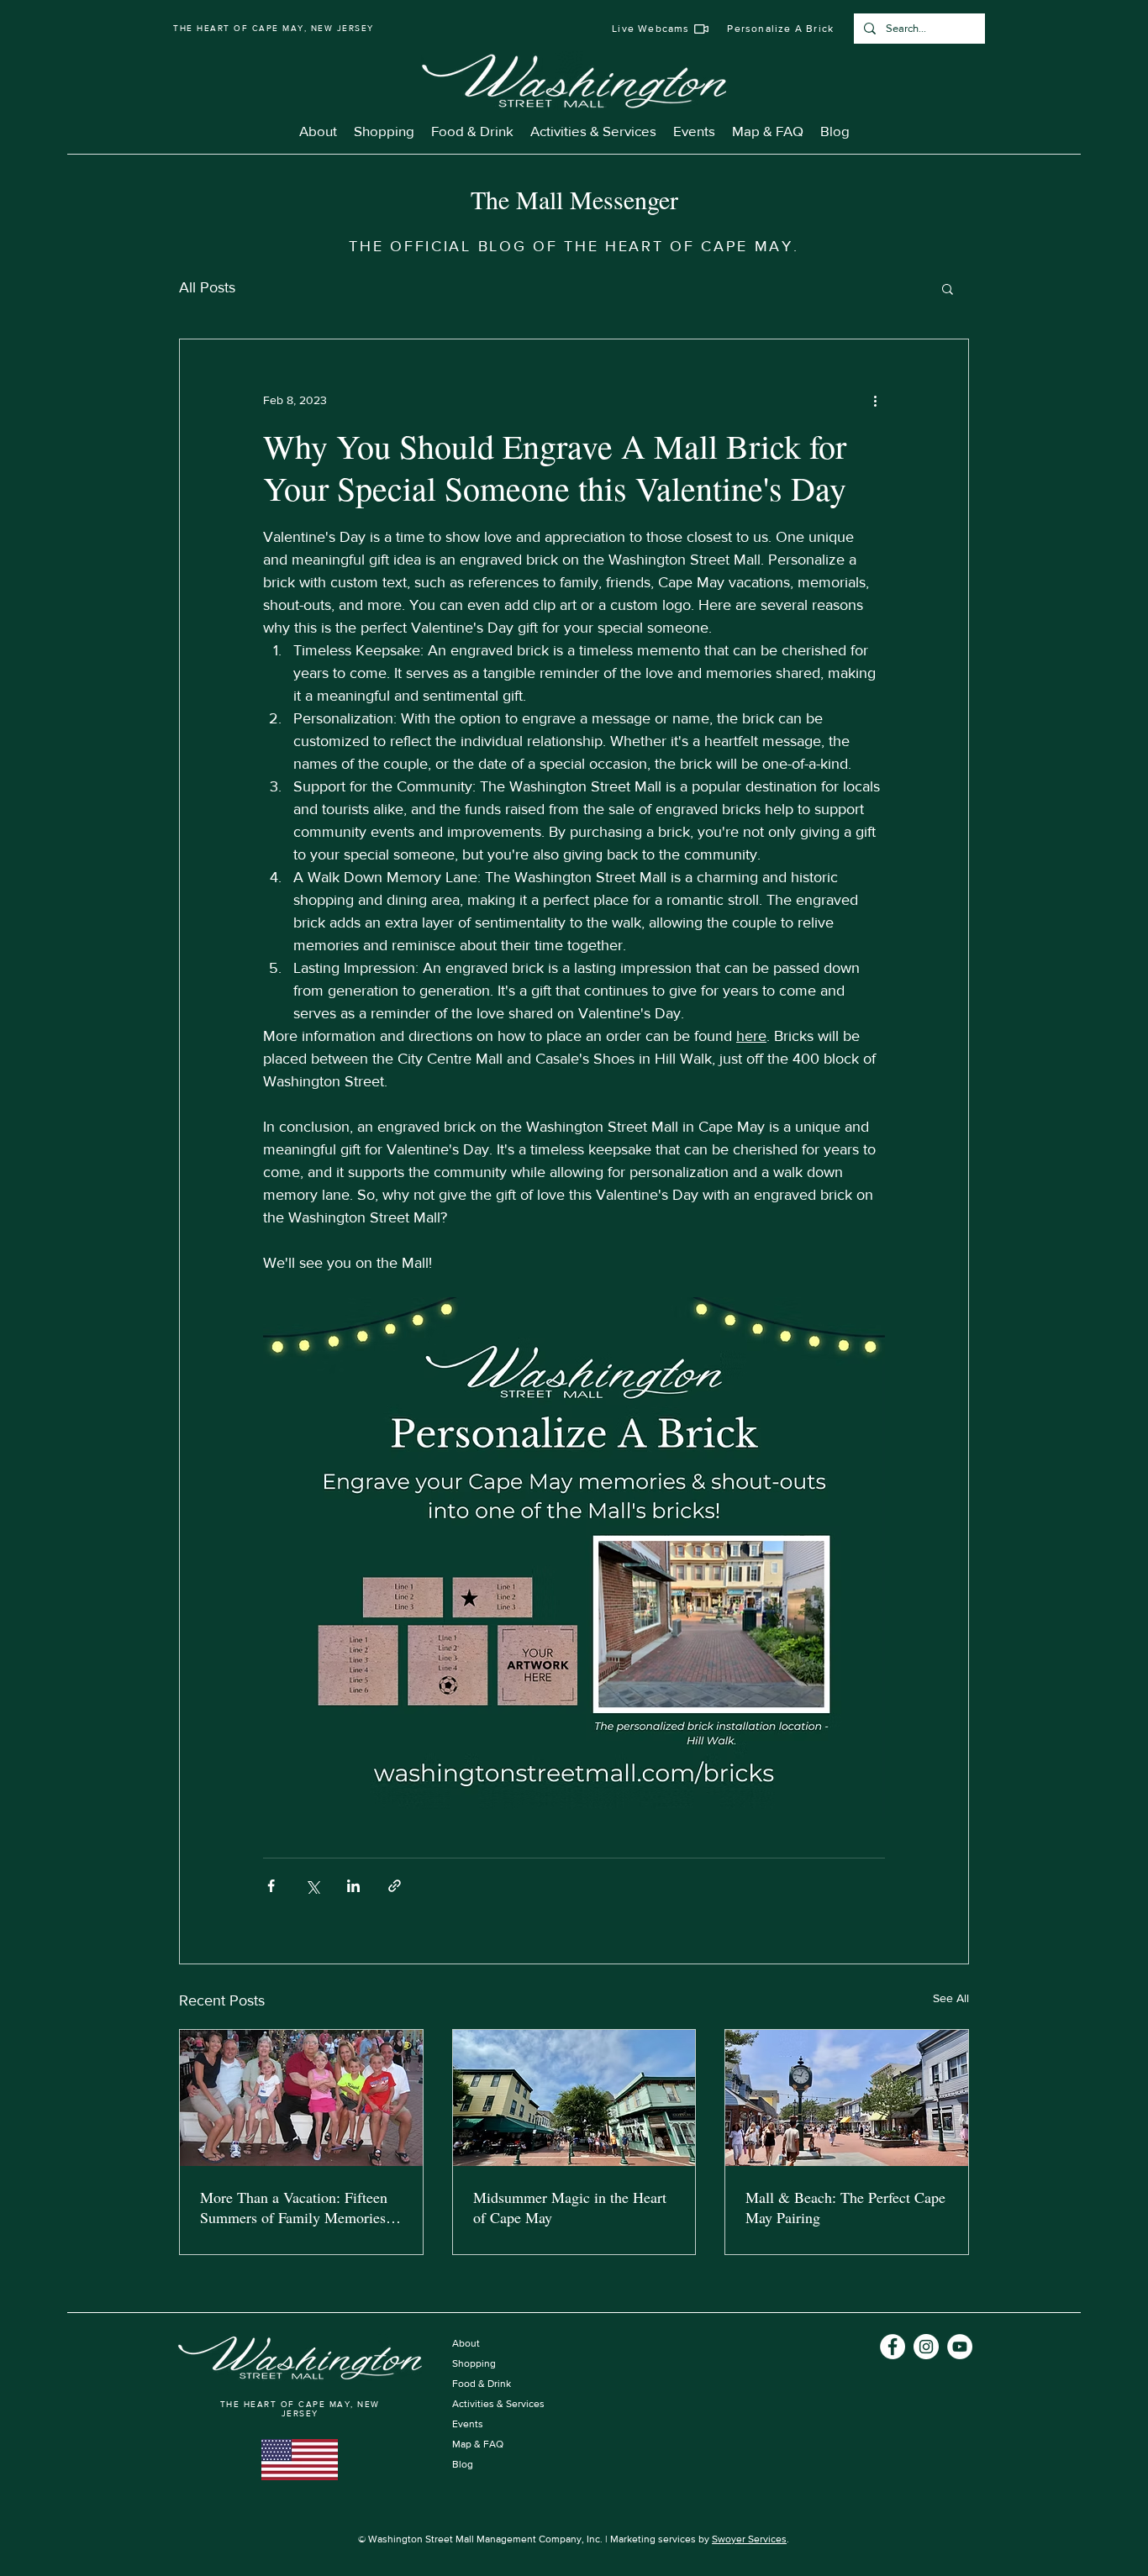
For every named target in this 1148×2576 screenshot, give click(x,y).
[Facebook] (893, 2347)
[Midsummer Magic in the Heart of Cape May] (574, 2098)
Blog (463, 2464)
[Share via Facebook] (271, 1886)
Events (468, 2424)
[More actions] (875, 400)
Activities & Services (498, 2404)
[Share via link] (395, 1886)
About (466, 2343)
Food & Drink (482, 2384)
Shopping (474, 2363)
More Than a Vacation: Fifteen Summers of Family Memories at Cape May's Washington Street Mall (300, 2207)
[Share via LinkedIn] (353, 1886)
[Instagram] (926, 2347)
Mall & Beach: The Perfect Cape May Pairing (845, 2207)
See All (951, 1998)
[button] (948, 288)
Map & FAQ (478, 2444)
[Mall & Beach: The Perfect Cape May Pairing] (847, 2098)
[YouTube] (960, 2347)
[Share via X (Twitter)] (312, 1886)
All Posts (207, 287)
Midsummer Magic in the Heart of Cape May (570, 2207)
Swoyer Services (749, 2539)
